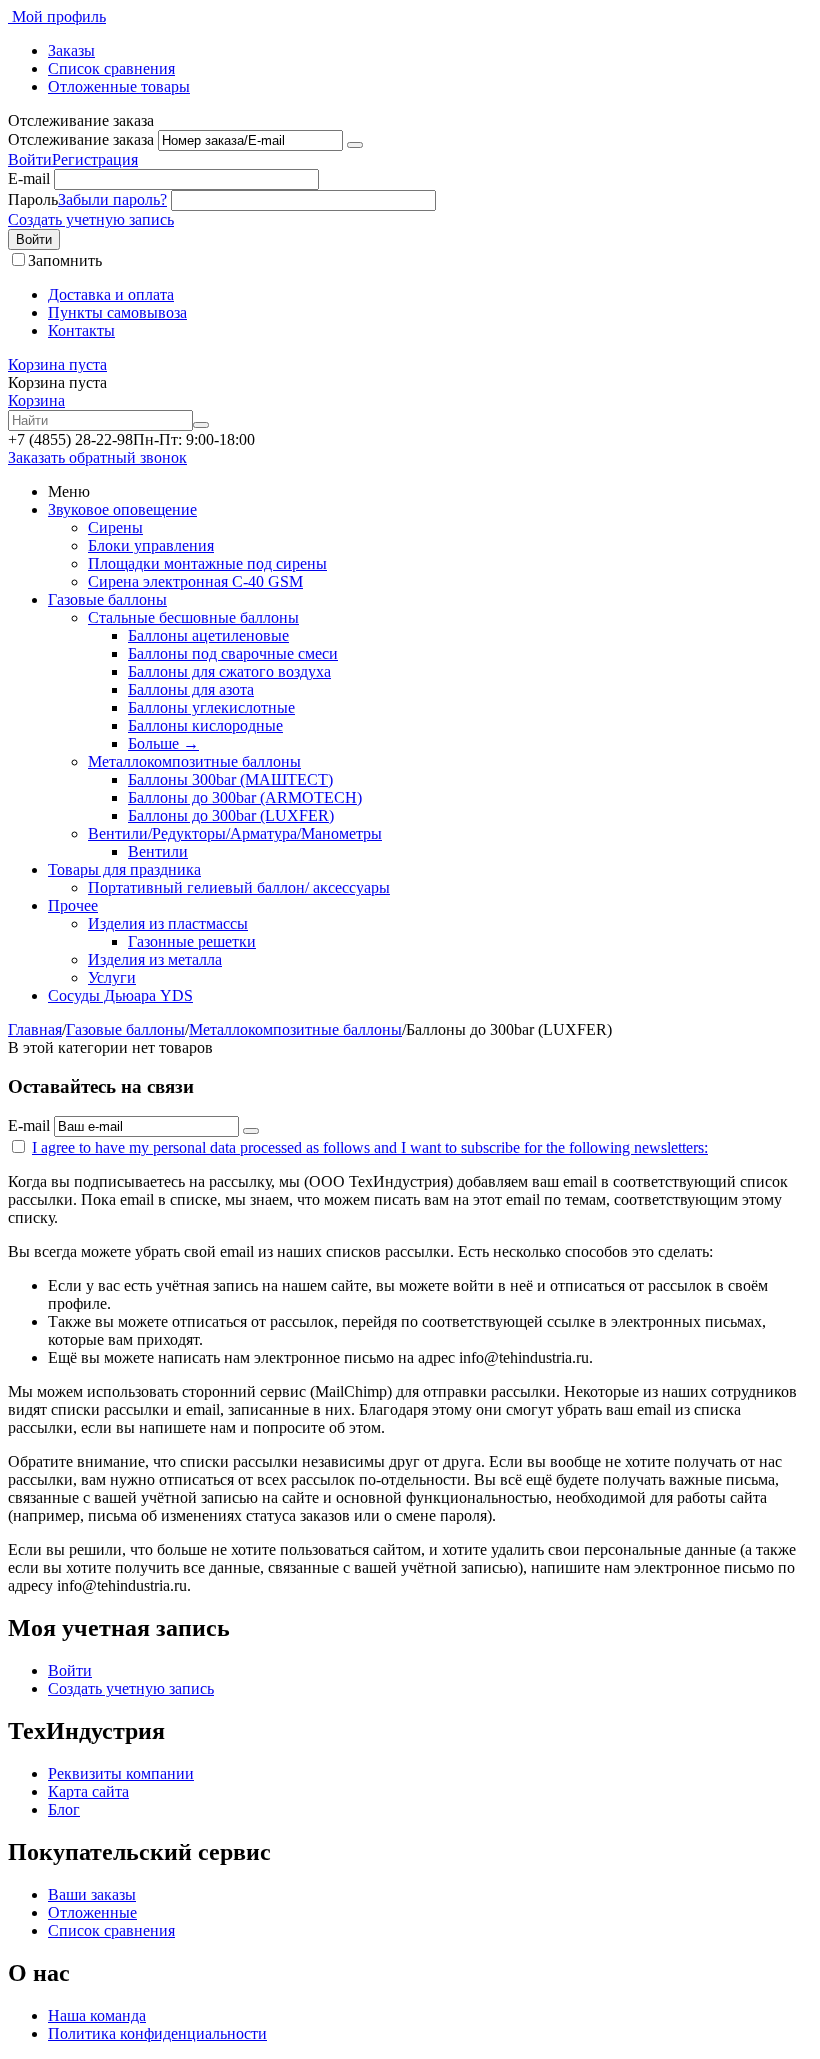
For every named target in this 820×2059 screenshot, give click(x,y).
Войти (30, 159)
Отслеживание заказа (81, 139)
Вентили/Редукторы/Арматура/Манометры (235, 833)
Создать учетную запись (91, 219)
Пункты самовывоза (117, 312)
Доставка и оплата (111, 294)
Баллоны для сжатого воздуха (229, 671)
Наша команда (97, 2015)
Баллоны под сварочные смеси (233, 653)
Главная (35, 1029)
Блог (64, 1809)
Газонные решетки (192, 941)
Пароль (33, 199)
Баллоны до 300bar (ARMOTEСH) (245, 797)
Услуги (112, 977)
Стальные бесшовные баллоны (193, 617)
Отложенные (92, 1912)
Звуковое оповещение (122, 509)
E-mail (29, 178)
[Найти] (201, 425)
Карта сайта (88, 1791)
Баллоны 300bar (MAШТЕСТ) (230, 779)
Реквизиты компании (121, 1773)
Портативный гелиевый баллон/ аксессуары (239, 887)
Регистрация (95, 159)
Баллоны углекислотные (211, 707)
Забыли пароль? (112, 199)
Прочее (73, 905)
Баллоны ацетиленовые (208, 635)
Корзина (36, 400)
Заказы (71, 50)
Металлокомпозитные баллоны (194, 761)
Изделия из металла (155, 959)
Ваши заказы (92, 1894)
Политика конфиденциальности (157, 2033)
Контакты (81, 330)
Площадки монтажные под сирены (207, 563)
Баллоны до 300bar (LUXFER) (231, 815)
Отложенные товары (119, 86)
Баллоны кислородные (205, 725)
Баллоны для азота (191, 689)
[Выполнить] (355, 145)
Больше (163, 743)
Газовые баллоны (107, 599)
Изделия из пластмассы (168, 923)
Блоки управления (151, 545)
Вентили (158, 851)
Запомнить (65, 260)
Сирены (115, 527)
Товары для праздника (124, 869)
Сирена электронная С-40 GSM (195, 581)
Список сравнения (111, 68)
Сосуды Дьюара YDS (120, 995)
